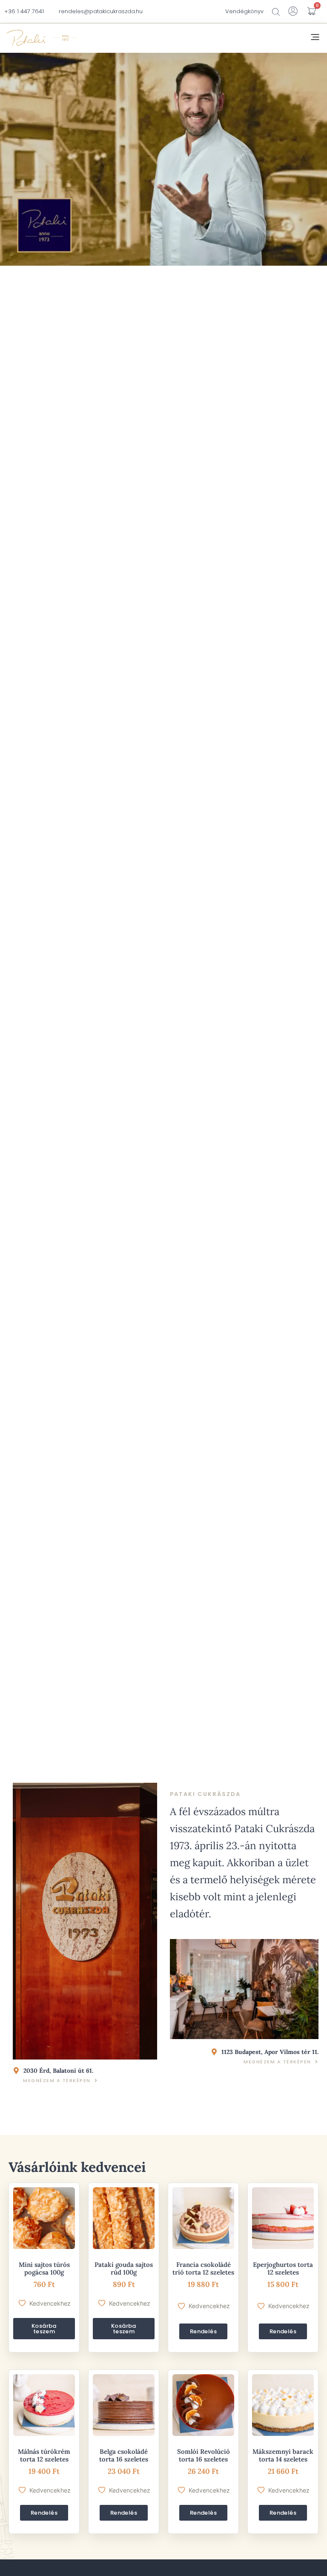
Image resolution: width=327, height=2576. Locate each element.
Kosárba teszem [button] (44, 2329)
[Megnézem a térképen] (96, 2080)
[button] (315, 38)
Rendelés (203, 2331)
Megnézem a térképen (57, 2080)
